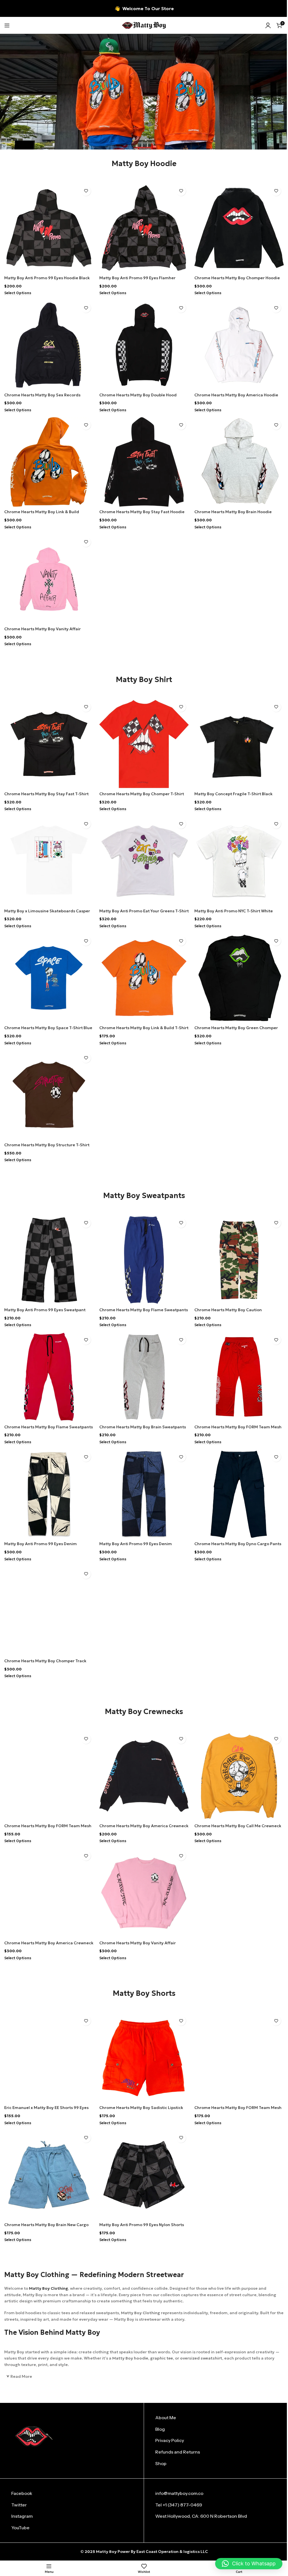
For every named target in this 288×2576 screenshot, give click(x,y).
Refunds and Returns (178, 2452)
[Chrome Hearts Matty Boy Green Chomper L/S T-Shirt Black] (239, 978)
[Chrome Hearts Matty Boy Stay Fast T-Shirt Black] (49, 744)
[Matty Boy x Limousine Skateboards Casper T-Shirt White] (49, 861)
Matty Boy (106, 2552)
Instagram (22, 2516)
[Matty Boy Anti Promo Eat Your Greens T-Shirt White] (144, 861)
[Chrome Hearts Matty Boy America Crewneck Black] (144, 1776)
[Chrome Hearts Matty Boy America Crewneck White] (49, 1893)
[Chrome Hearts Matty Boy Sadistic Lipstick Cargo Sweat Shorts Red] (144, 2058)
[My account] (268, 25)
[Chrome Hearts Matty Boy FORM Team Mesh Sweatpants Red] (239, 1377)
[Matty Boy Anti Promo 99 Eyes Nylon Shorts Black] (144, 2175)
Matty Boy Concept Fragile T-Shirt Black (233, 794)
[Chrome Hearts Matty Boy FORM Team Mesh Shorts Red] (239, 2058)
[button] (249, 2564)
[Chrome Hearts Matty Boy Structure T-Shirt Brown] (49, 1095)
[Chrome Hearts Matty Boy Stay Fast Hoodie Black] (144, 462)
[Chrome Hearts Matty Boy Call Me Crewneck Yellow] (239, 1776)
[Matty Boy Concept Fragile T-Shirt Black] (239, 744)
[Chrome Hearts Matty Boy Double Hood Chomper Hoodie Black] (144, 345)
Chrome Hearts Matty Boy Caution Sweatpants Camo (228, 1313)
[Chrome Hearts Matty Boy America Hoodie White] (239, 345)
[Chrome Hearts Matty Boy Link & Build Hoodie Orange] (49, 462)
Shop (161, 2463)
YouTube (20, 2528)
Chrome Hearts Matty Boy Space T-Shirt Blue (48, 1028)
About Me (166, 2418)
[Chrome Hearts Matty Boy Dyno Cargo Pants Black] (239, 1494)
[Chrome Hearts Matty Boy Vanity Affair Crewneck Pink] (144, 1893)
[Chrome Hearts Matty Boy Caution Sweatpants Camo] (239, 1260)
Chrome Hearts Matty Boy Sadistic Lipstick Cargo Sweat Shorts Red (141, 2110)
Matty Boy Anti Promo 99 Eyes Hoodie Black (47, 278)
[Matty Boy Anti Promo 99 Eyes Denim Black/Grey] (49, 1494)
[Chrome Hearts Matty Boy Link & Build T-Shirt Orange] (144, 978)
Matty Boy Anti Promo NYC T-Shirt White (234, 911)
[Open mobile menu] (7, 25)
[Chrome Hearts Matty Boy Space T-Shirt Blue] (49, 978)
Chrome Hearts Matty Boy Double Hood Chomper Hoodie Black (138, 398)
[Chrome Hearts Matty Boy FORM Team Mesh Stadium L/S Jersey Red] (49, 1776)
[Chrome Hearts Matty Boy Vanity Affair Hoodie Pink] (49, 579)
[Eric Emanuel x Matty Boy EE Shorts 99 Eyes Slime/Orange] (49, 2058)
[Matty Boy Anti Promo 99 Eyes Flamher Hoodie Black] (144, 228)
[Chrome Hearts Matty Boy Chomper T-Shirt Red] (144, 744)
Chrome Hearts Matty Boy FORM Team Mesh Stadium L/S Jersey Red (48, 1829)
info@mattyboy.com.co (179, 2493)
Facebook (22, 2493)
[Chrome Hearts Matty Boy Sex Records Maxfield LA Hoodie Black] (49, 345)
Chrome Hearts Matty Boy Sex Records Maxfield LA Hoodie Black (42, 398)
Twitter (19, 2505)
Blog (160, 2429)
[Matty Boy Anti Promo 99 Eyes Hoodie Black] (49, 228)
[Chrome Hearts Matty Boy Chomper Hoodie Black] (239, 228)
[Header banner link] (144, 8)
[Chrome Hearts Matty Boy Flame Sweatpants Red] (49, 1377)
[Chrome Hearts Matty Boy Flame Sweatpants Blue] (144, 1260)
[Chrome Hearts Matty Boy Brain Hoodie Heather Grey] (239, 462)
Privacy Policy (170, 2440)
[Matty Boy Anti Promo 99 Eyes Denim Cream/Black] (144, 1494)
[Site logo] (144, 25)
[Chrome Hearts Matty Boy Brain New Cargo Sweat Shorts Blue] (49, 2175)
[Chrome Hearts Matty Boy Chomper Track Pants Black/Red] (49, 1611)
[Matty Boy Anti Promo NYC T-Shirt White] (239, 861)
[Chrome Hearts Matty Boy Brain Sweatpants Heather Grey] (144, 1377)
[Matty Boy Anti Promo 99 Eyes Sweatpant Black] (49, 1260)
